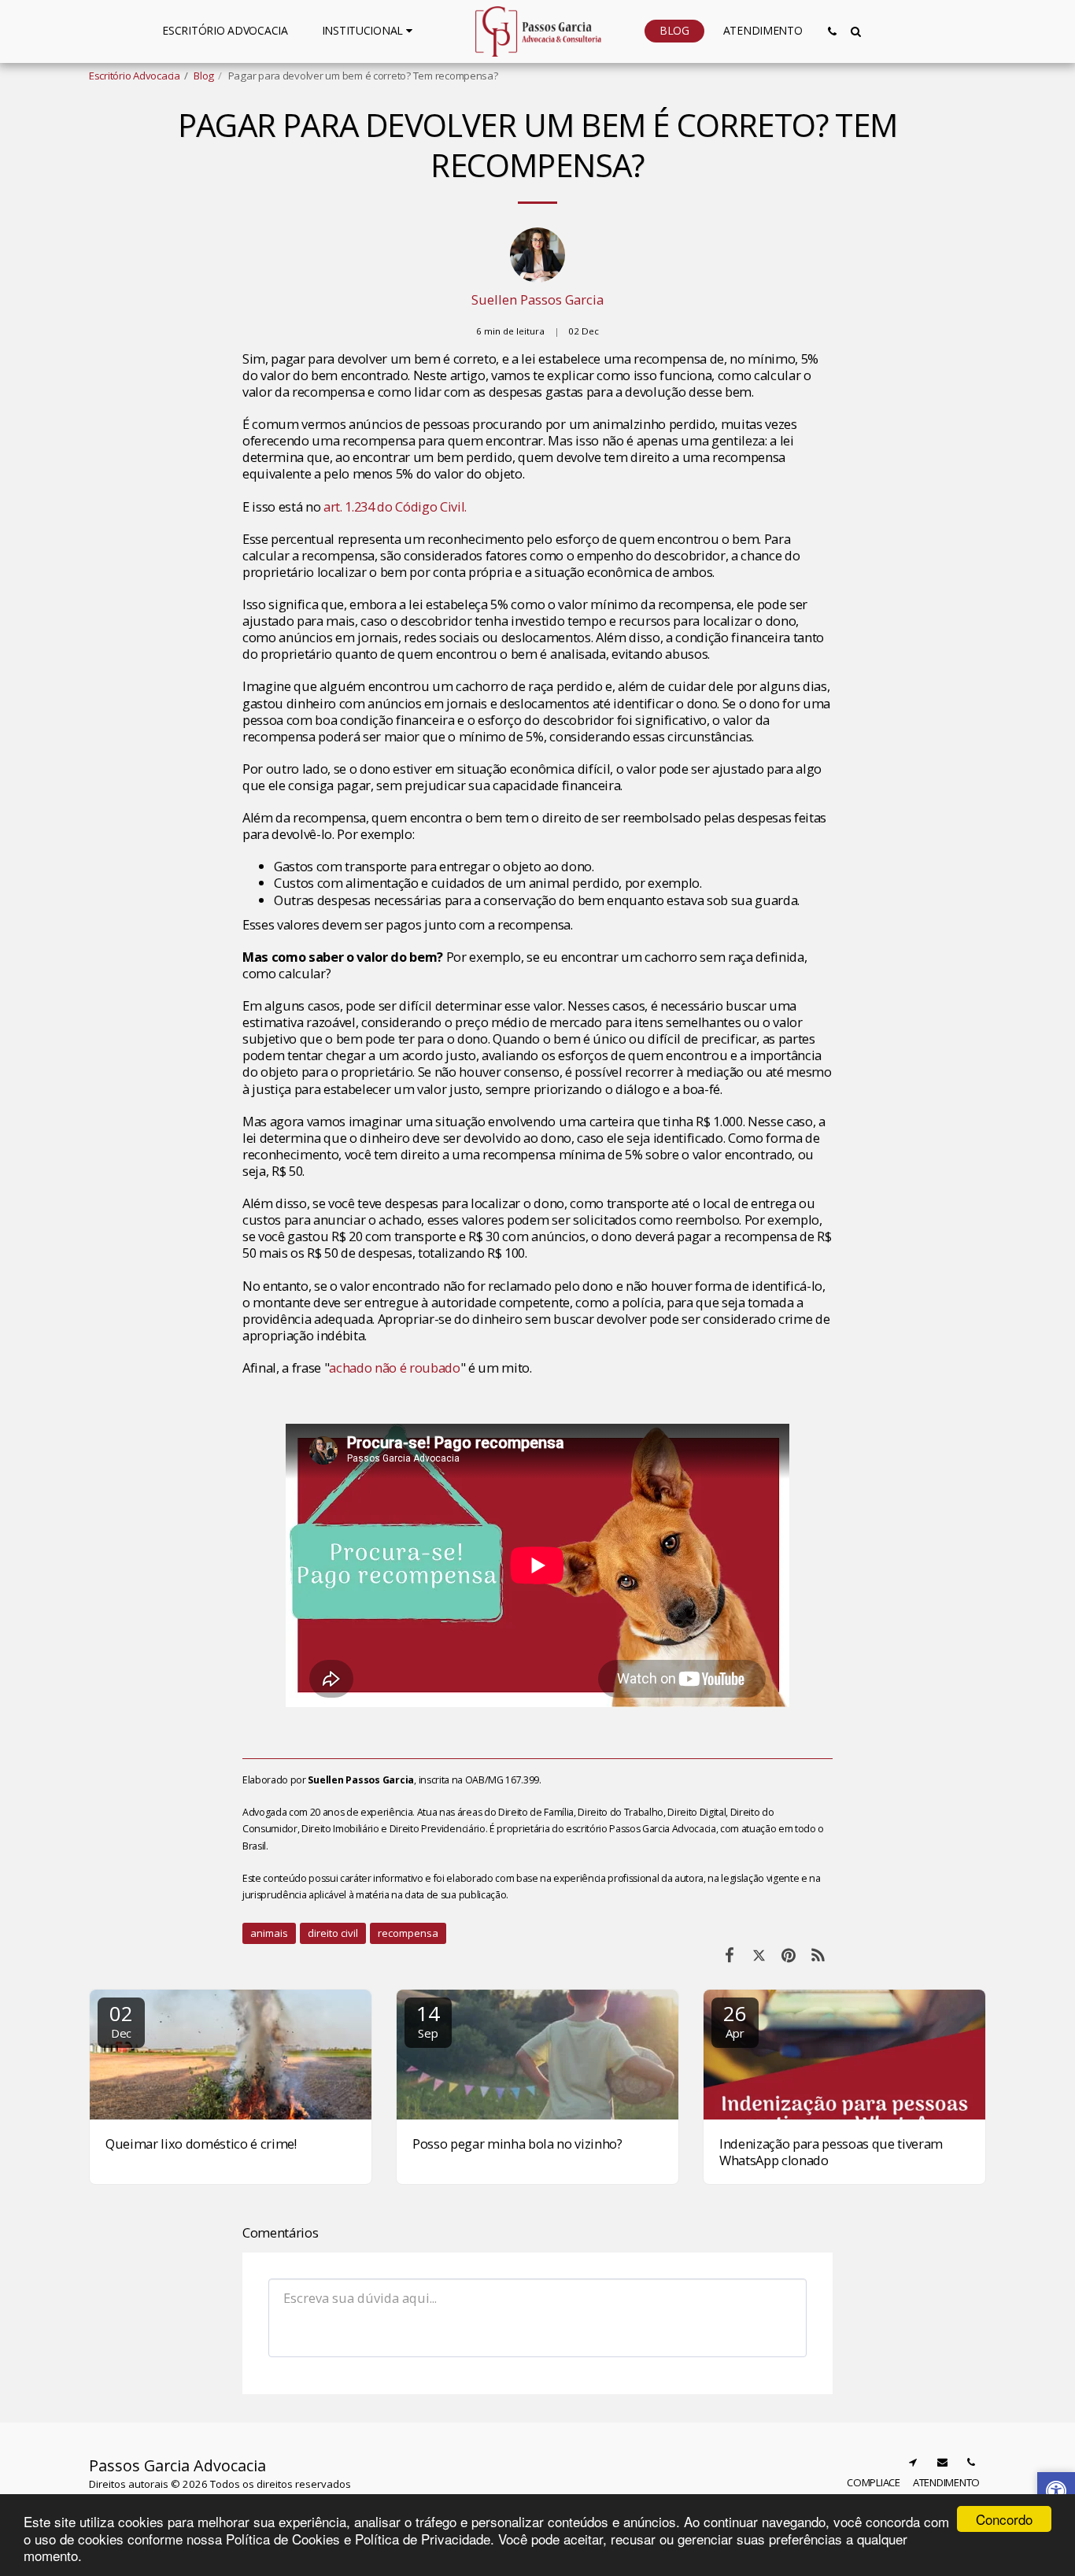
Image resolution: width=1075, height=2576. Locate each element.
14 (428, 2020)
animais (269, 1933)
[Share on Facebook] (729, 1955)
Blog (204, 76)
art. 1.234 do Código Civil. (395, 506)
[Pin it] (788, 1955)
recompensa (408, 1933)
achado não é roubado (394, 1367)
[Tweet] (759, 1955)
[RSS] (818, 1955)
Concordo (1004, 2519)
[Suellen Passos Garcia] (537, 259)
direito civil (333, 1933)
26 (735, 2020)
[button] (369, 31)
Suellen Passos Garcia (537, 299)
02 (121, 2020)
